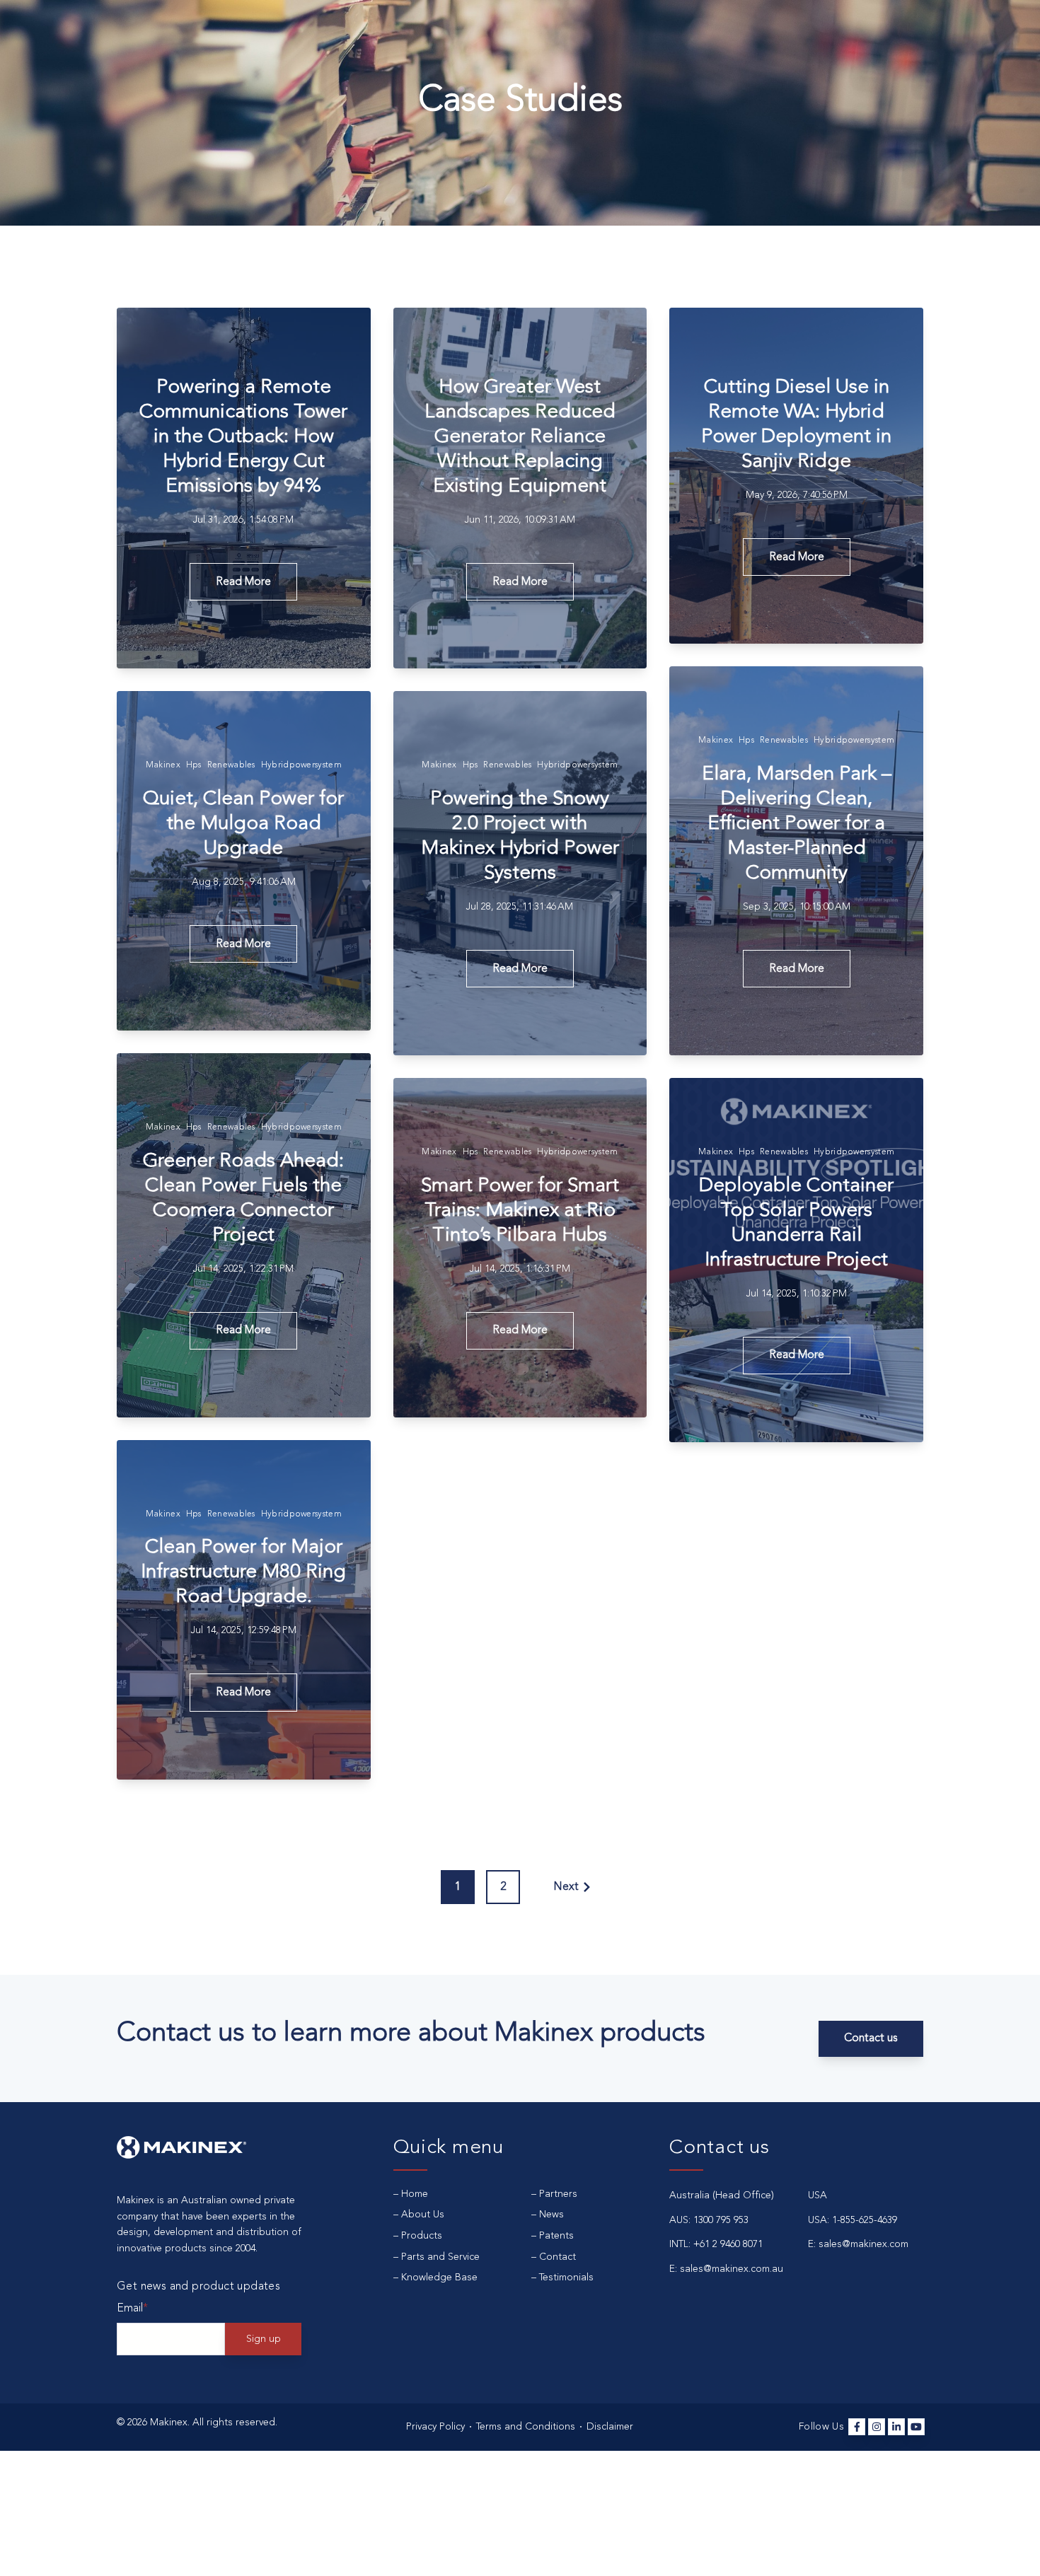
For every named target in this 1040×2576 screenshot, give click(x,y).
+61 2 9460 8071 (728, 2244)
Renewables (784, 741)
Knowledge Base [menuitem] (439, 2278)
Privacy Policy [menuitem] (435, 2427)
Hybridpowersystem (854, 741)
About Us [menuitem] (423, 2215)
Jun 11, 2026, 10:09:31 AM (520, 520)
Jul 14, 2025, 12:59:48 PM (244, 1630)
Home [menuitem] (415, 2194)
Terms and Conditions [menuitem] (526, 2427)
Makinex (716, 741)
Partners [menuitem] (558, 2194)
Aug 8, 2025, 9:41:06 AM (244, 882)
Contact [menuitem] (557, 2257)
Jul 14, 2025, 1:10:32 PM (797, 1294)
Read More (243, 582)
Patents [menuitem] (556, 2236)
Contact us (871, 2038)
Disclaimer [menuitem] (610, 2427)
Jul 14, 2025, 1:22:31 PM (243, 1269)
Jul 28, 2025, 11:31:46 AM (520, 907)
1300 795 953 (721, 2220)
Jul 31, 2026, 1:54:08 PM (243, 520)
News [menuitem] (551, 2215)
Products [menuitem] (422, 2236)
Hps (746, 741)
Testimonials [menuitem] (566, 2278)
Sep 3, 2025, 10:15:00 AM (797, 907)
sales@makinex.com (863, 2244)
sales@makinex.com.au (732, 2269)
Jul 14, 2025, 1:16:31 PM (520, 1269)
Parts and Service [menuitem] (440, 2257)
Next (566, 1887)
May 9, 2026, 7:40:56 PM (797, 495)
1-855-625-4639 (865, 2220)
